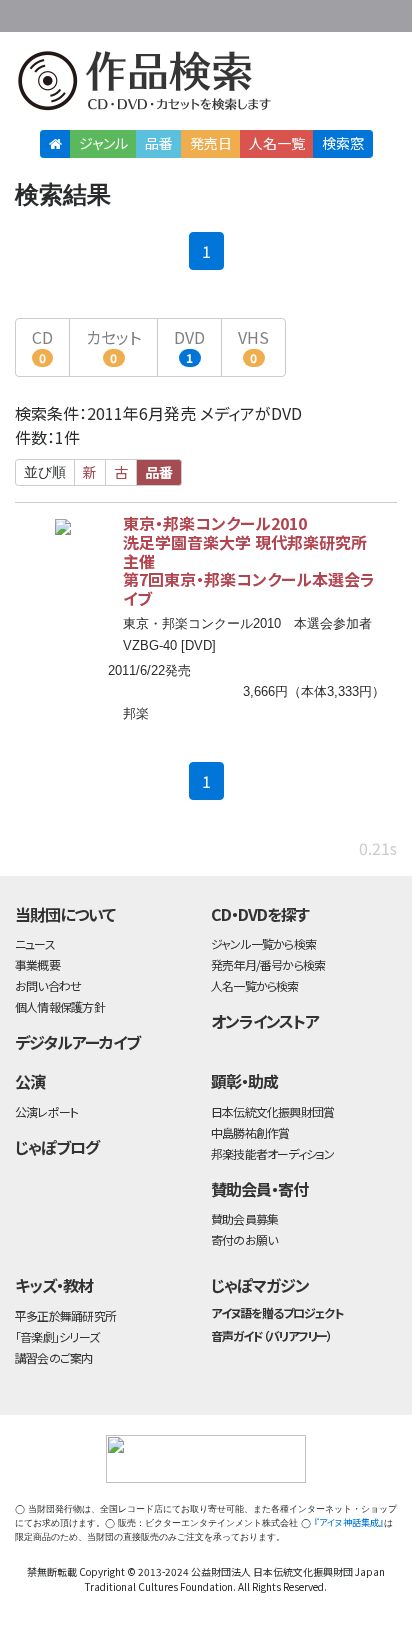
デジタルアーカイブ (77, 1042)
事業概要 (272, 12)
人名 (277, 143)
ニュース (35, 943)
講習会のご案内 (54, 1357)
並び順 (45, 472)
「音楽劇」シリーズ (57, 1336)
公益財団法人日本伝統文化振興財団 (27, 14)
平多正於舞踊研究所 (65, 1315)
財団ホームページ (209, 12)
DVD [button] (189, 345)
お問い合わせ (352, 12)
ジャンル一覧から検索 (263, 943)
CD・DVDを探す (260, 914)
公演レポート (46, 1111)
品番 (159, 143)
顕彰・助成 (244, 1081)
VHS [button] (253, 345)
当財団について (65, 914)
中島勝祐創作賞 (250, 1132)
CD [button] (42, 345)
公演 (30, 1081)
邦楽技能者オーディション (273, 1153)
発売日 (211, 143)
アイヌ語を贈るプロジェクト (277, 1312)
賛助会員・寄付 (259, 1189)
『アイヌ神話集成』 (349, 1522)
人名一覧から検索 (255, 985)
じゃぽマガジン (260, 1285)
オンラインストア (265, 1021)
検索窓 (343, 143)
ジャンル (103, 143)
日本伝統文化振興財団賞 (272, 1111)
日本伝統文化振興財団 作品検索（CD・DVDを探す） (206, 84)
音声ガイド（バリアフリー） (271, 1335)
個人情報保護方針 (60, 1006)
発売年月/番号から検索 (268, 964)
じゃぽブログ (57, 1147)
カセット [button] (113, 345)
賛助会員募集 (244, 1218)
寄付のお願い (244, 1239)
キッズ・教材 (54, 1285)
